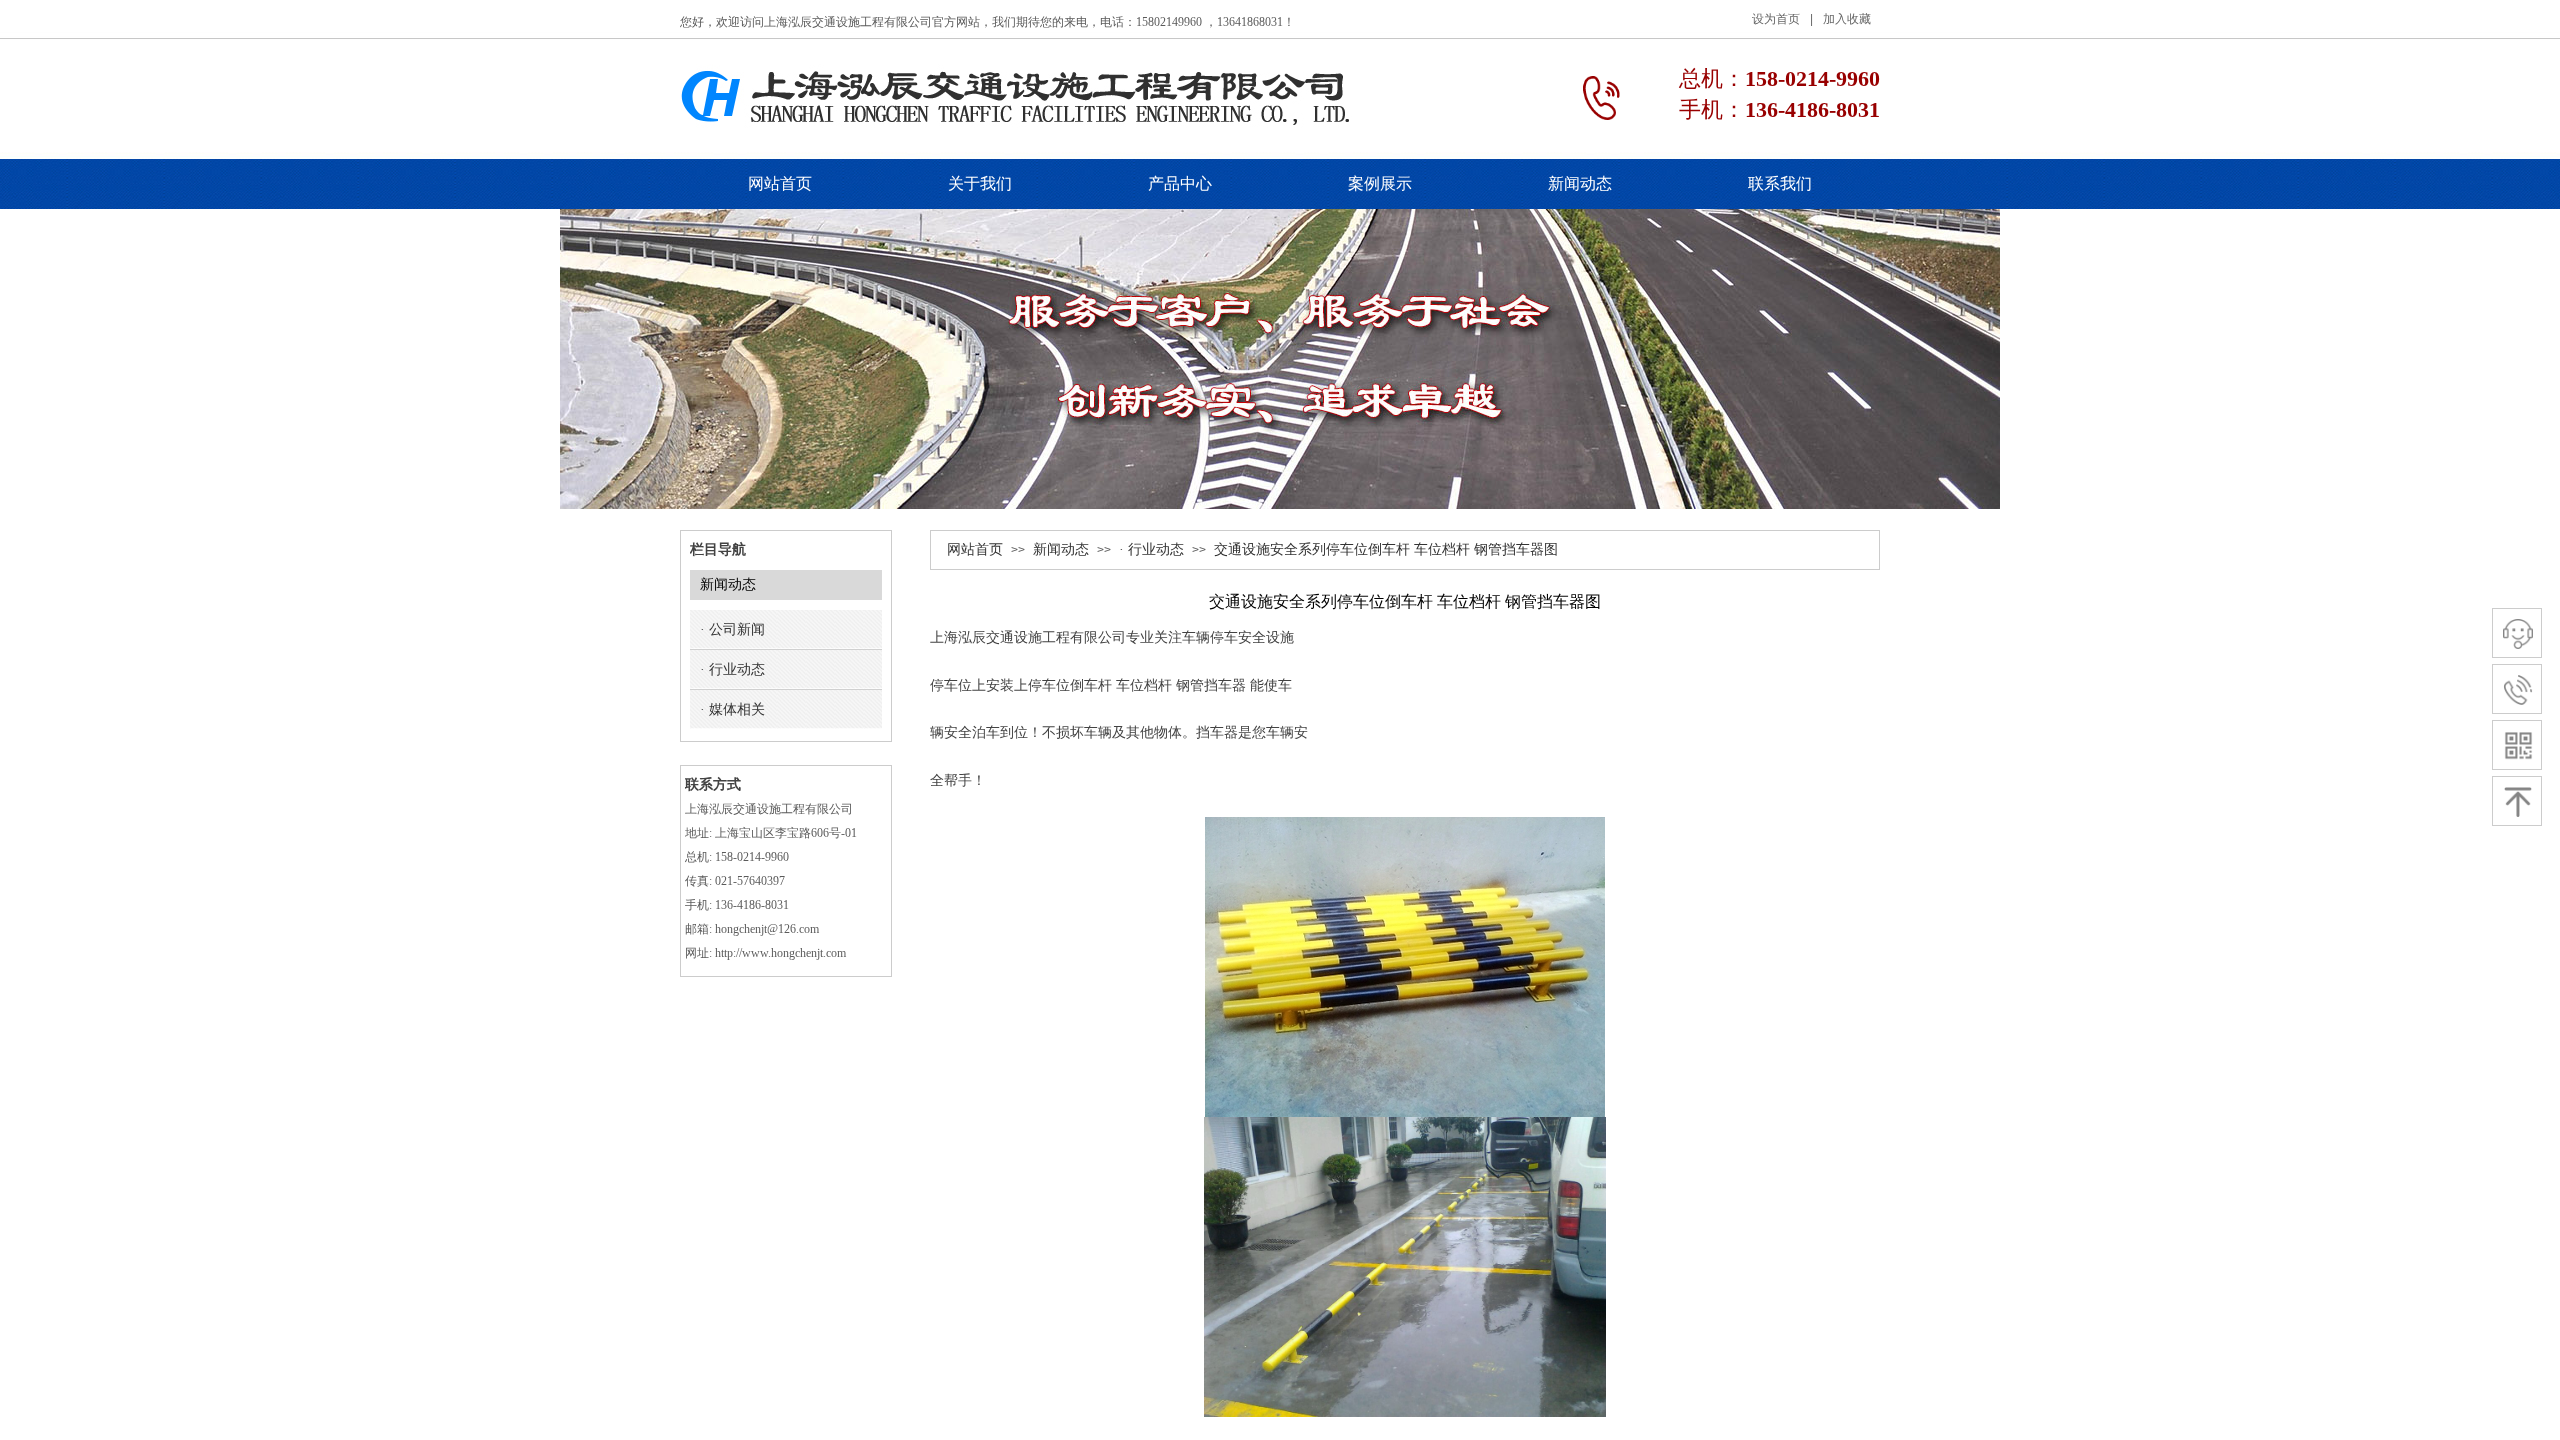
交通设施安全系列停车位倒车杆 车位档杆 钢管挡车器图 (1386, 549)
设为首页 (1776, 19)
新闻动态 (1061, 549)
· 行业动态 (1151, 549)
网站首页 (975, 549)
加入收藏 (1847, 19)
